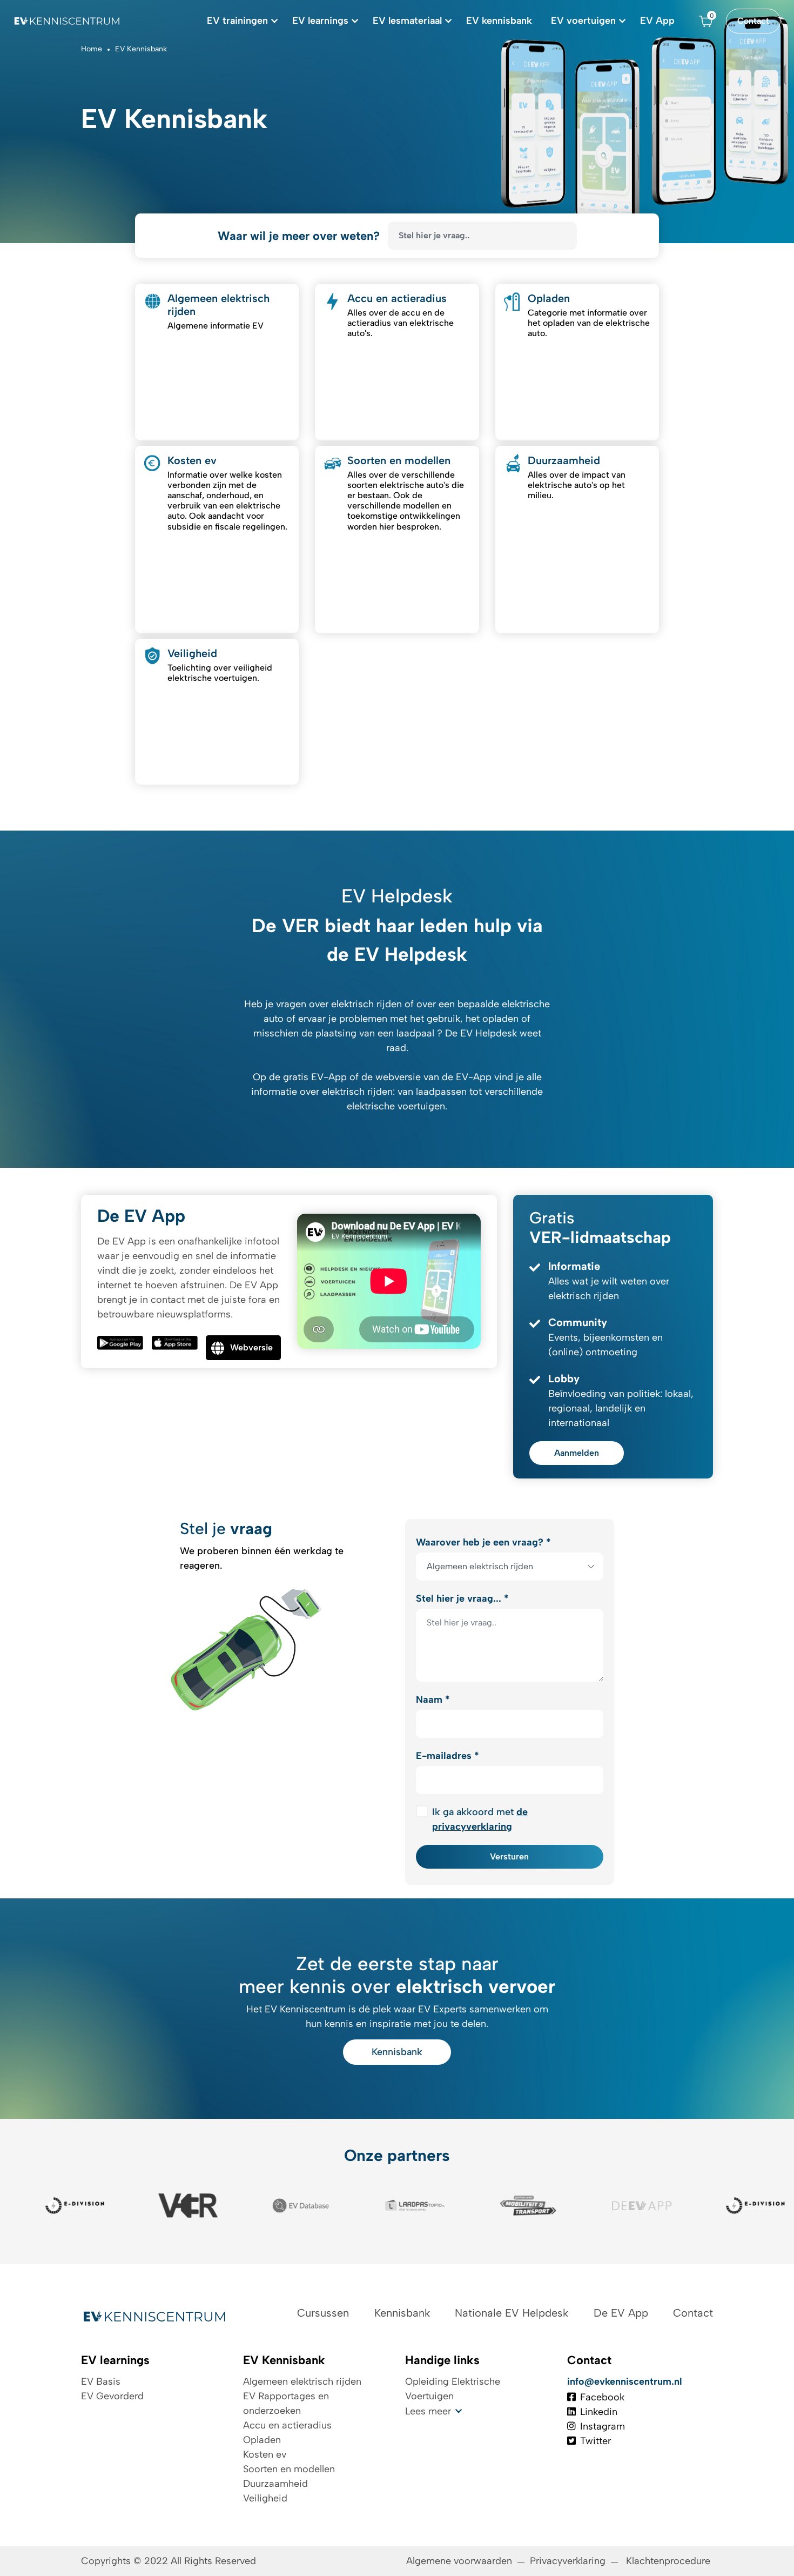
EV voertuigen (583, 21)
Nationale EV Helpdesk (512, 2313)
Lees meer (428, 2411)
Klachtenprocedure (669, 2561)
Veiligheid (265, 2498)
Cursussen (323, 2313)
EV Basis (101, 2381)
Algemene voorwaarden (459, 2561)
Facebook (602, 2397)
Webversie (251, 1347)
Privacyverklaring (568, 2561)
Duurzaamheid (275, 2484)
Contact (753, 21)
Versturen (509, 1856)
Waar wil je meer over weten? (299, 236)
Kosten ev (265, 2454)
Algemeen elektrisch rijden (302, 2381)
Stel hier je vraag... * (462, 1598)
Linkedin (599, 2412)
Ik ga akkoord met (480, 1819)
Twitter (595, 2441)
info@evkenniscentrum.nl (625, 2381)
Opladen (262, 2440)
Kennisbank (397, 2052)
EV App (657, 21)
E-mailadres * (448, 1756)
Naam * (433, 1700)
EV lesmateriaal (407, 21)
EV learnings (320, 21)
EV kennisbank (499, 21)
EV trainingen (237, 21)
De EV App (621, 2313)
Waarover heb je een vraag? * (483, 1542)
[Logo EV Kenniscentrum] (68, 21)
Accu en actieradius (287, 2425)
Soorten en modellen (289, 2469)
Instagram (603, 2426)
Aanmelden (577, 1453)
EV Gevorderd (112, 2396)
